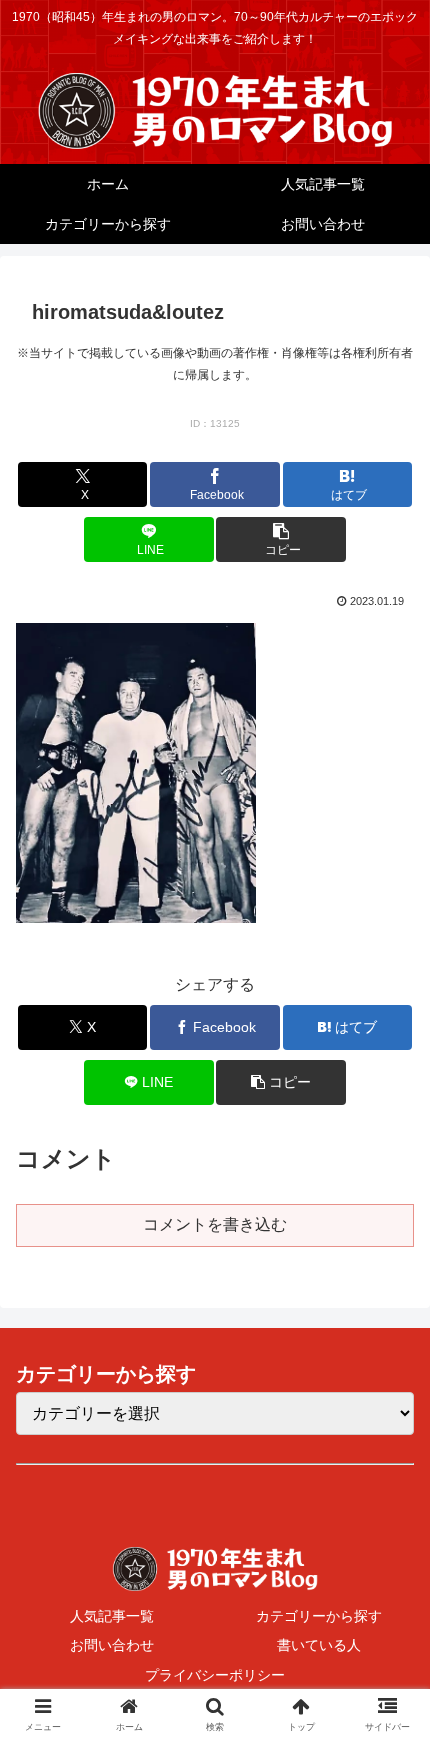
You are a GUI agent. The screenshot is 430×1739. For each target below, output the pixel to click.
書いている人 (319, 1645)
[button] (280, 539)
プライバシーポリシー (215, 1675)
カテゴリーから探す (319, 1616)
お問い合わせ (112, 1645)
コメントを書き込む (215, 1224)
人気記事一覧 (112, 1616)
